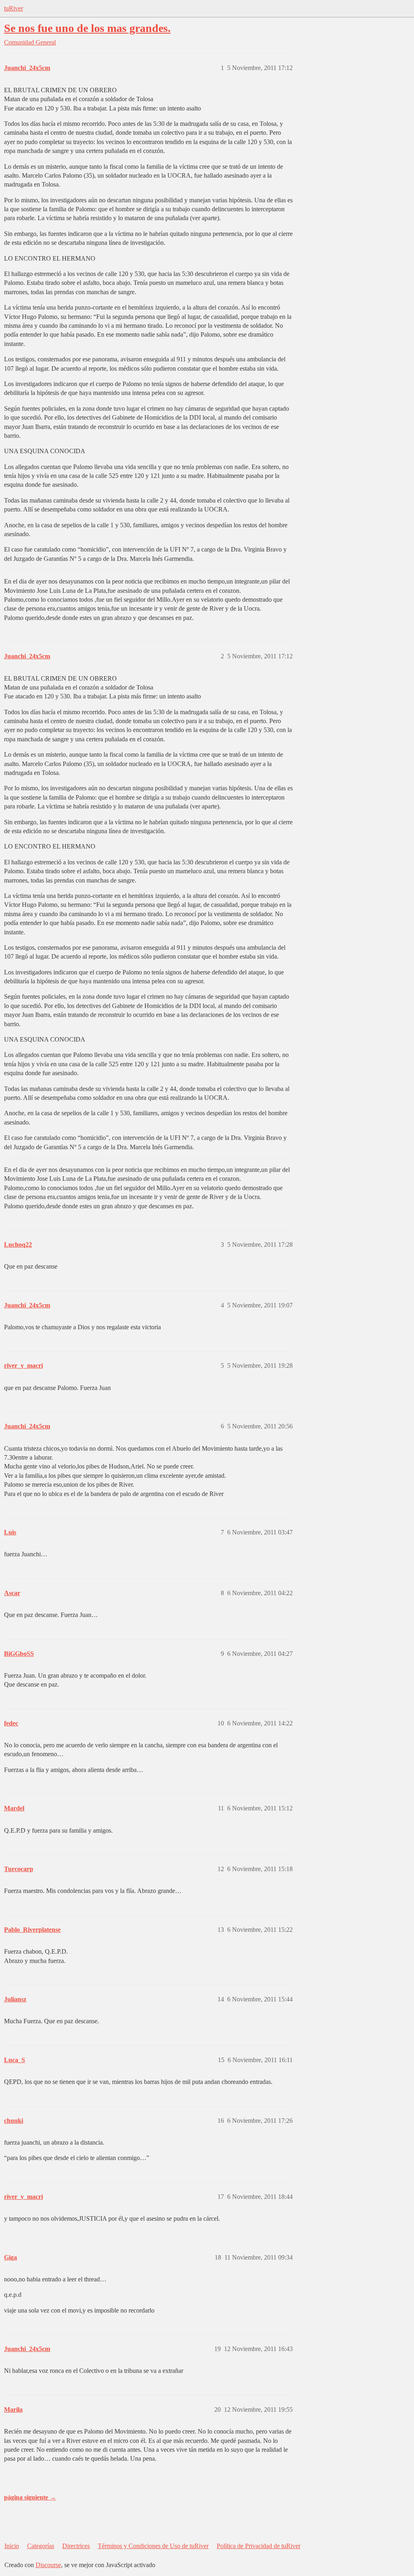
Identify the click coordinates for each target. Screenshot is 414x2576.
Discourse (48, 2565)
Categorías (41, 2546)
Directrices (76, 2546)
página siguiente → (30, 2497)
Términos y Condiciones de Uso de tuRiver (153, 2546)
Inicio (12, 2546)
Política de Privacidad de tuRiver (259, 2546)
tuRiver (14, 8)
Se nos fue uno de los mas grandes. (87, 28)
